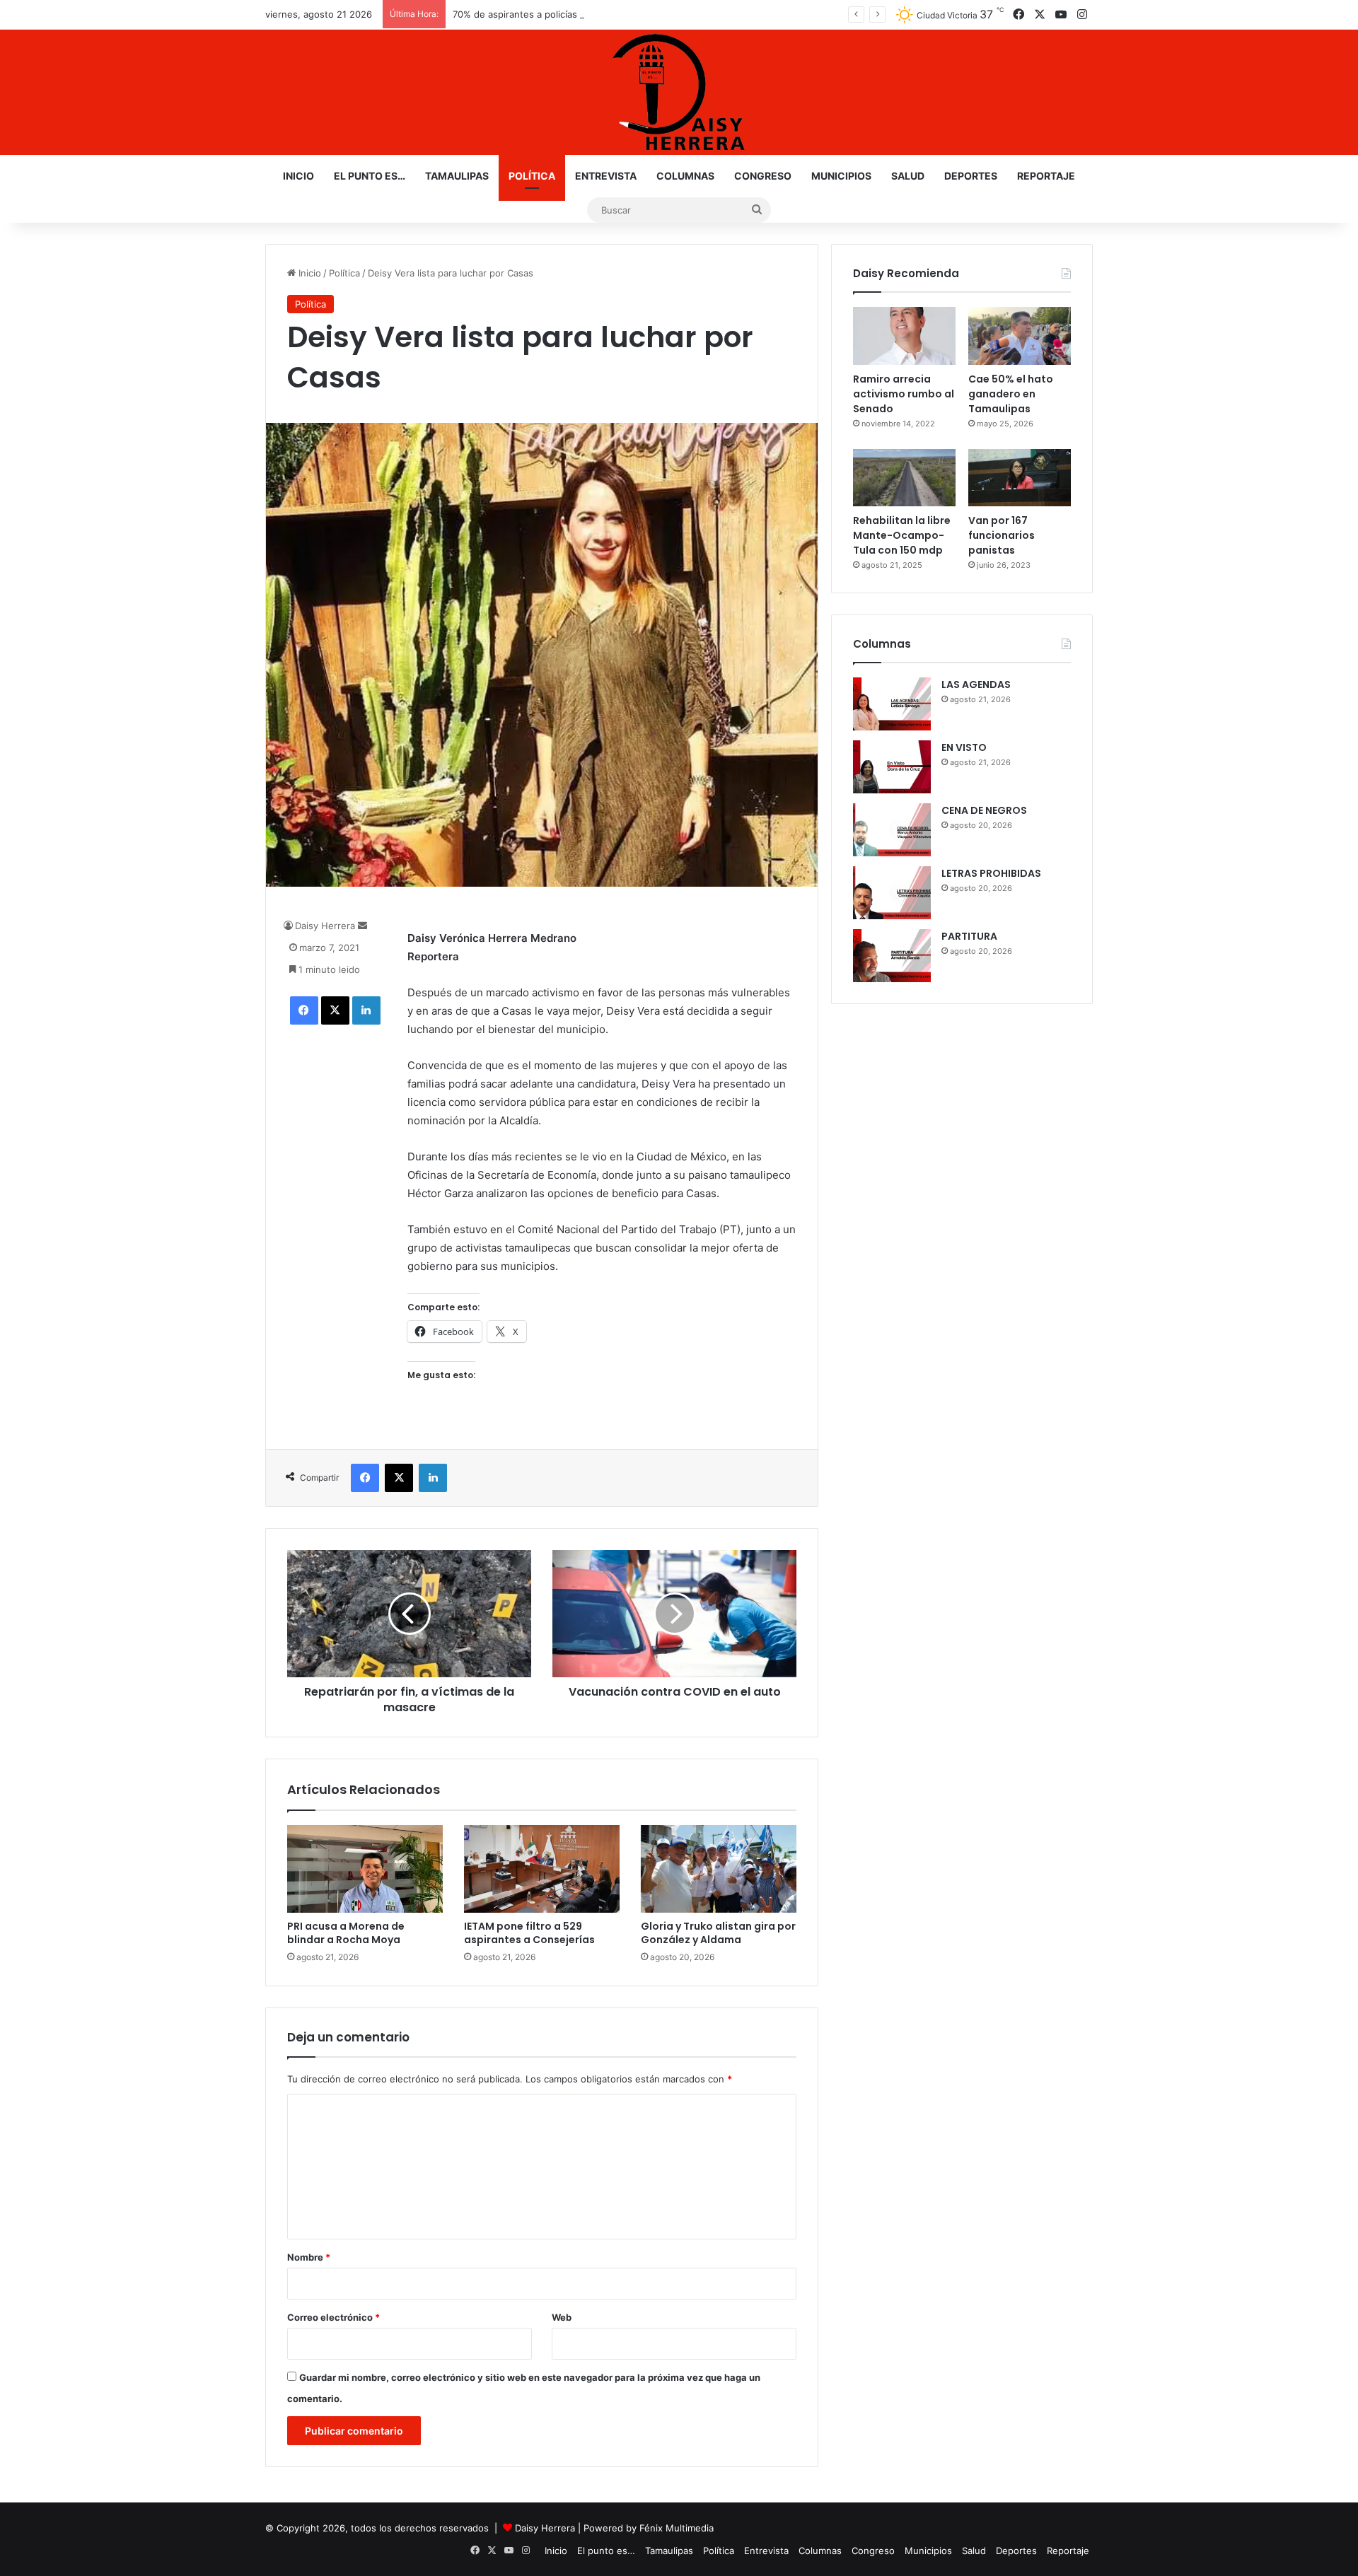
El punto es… (370, 176)
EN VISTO (964, 747)
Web (562, 2317)
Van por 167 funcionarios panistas (1002, 535)
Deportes (971, 176)
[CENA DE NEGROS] (892, 830)
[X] (335, 1010)
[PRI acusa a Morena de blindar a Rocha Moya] (365, 1869)
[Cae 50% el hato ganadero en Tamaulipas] (1020, 336)
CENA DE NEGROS (984, 810)
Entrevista (606, 176)
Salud (908, 176)
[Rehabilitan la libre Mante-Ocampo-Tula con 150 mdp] (904, 478)
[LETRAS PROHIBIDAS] (892, 893)
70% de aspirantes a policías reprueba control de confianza (583, 14)
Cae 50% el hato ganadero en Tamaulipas (1011, 394)
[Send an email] (362, 926)
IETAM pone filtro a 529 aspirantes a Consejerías (529, 1933)
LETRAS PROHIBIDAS (991, 873)
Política (532, 176)
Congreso (763, 176)
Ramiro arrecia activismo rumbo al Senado (904, 394)
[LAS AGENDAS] (892, 704)
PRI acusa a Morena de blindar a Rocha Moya (346, 1933)
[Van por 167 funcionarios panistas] (1020, 478)
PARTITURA (969, 936)
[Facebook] (304, 1010)
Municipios (841, 176)
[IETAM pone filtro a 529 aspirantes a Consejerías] (542, 1869)
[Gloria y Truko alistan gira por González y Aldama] (719, 1869)
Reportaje (1046, 176)
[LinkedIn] (366, 1010)
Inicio (298, 176)
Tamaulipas (457, 176)
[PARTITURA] (892, 956)
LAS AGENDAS (976, 684)
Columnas (685, 176)
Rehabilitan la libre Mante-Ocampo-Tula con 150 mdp (902, 535)
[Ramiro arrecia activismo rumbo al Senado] (904, 336)
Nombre (309, 2257)
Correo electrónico (333, 2317)
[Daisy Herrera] (679, 92)
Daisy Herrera (325, 926)
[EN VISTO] (892, 767)
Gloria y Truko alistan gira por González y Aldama (718, 1933)
